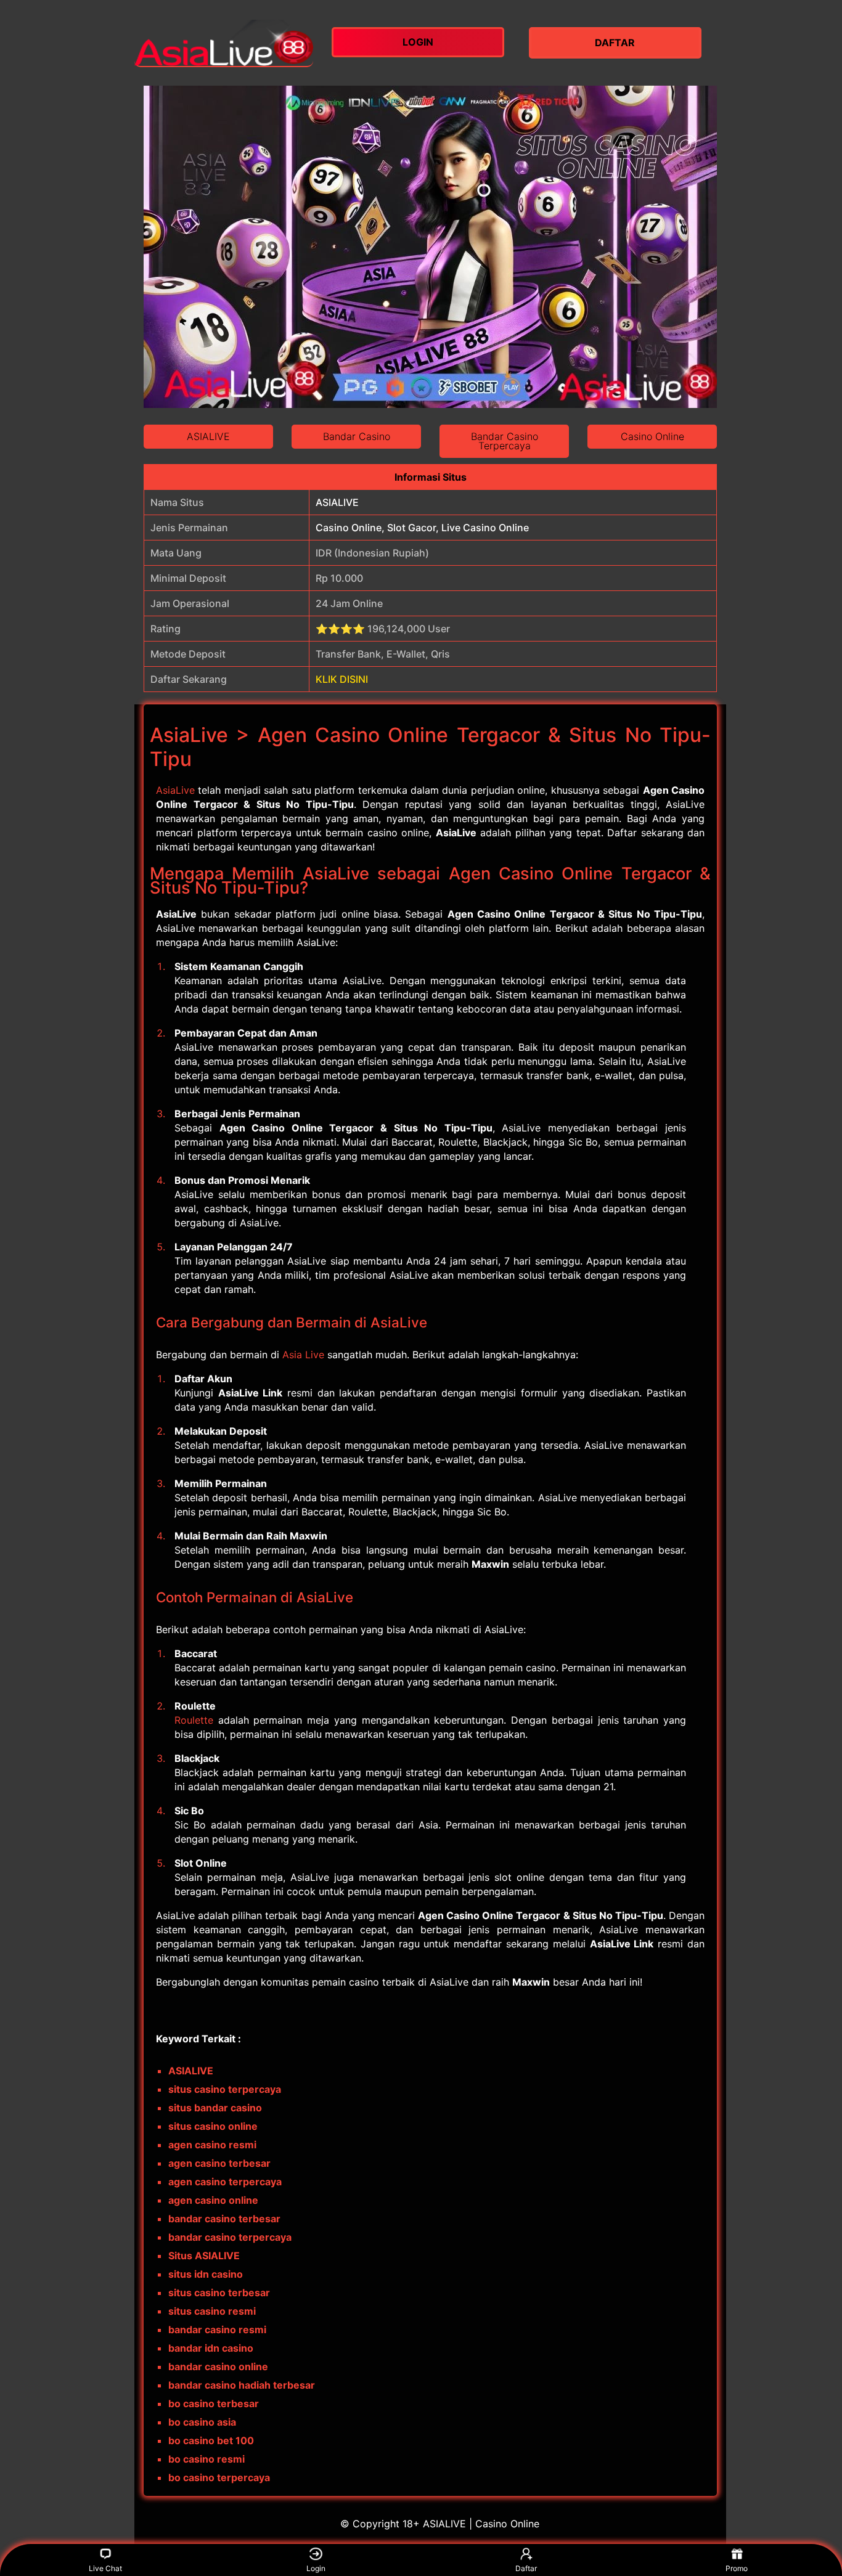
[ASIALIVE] (224, 43)
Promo (737, 2568)
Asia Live (303, 1355)
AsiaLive (175, 790)
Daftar (526, 2568)
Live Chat (105, 2568)
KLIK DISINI (342, 679)
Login (316, 2568)
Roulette (194, 1720)
